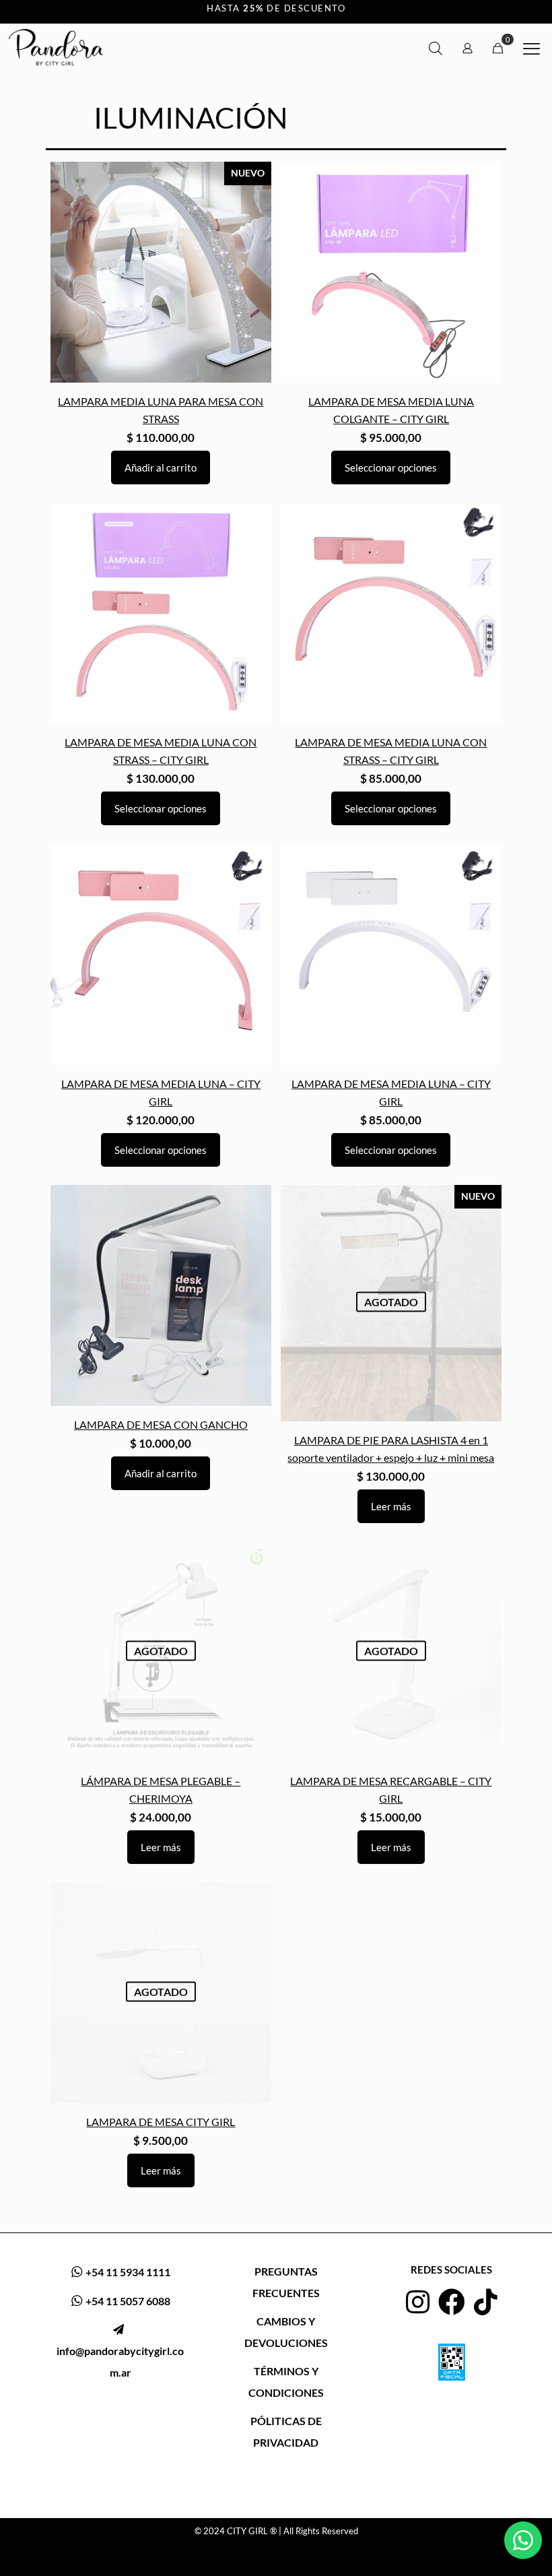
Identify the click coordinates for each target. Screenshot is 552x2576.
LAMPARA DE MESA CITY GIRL (161, 2122)
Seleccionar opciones (391, 468)
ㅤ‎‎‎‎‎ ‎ (120, 2351)
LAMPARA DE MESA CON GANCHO (161, 1425)
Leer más (391, 1506)
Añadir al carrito (161, 468)
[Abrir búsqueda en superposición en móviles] (436, 48)
